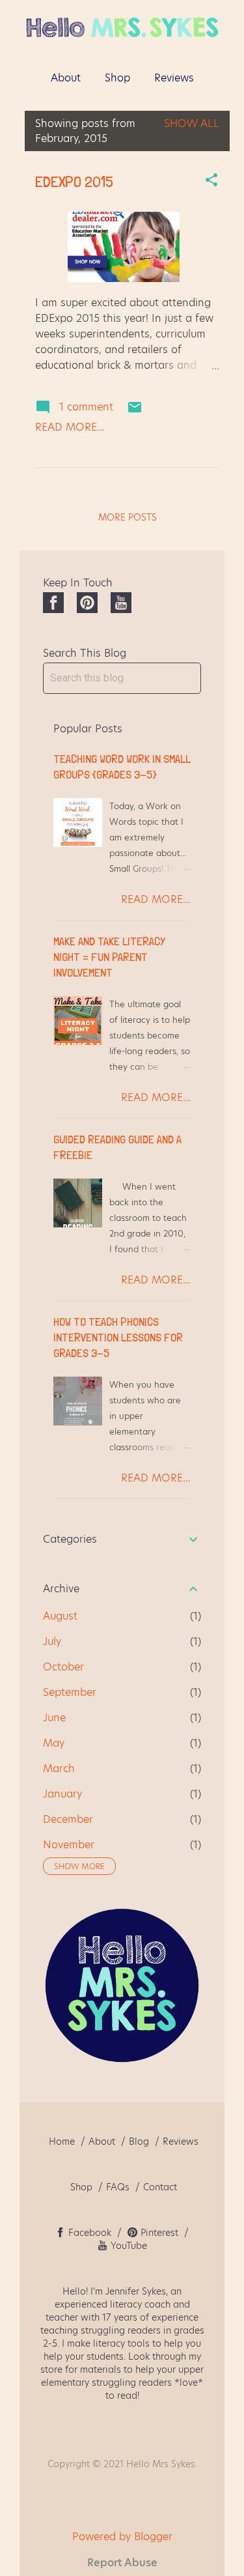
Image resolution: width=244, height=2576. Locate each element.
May (54, 1743)
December (68, 1819)
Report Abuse (122, 2563)
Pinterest (159, 2233)
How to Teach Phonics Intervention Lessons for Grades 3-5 (118, 1337)
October (63, 1667)
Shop (117, 78)
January (62, 1794)
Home (62, 2141)
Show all (192, 123)
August (60, 1616)
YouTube (129, 2246)
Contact (160, 2187)
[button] (211, 181)
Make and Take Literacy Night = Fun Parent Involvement (109, 957)
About (66, 78)
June (54, 1718)
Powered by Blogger (122, 2537)
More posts (128, 517)
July (52, 1641)
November (69, 1845)
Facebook (91, 2233)
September (70, 1692)
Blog (139, 2141)
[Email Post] (135, 411)
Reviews (174, 78)
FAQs (118, 2187)
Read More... (70, 427)
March (59, 1768)
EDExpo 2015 (74, 181)
